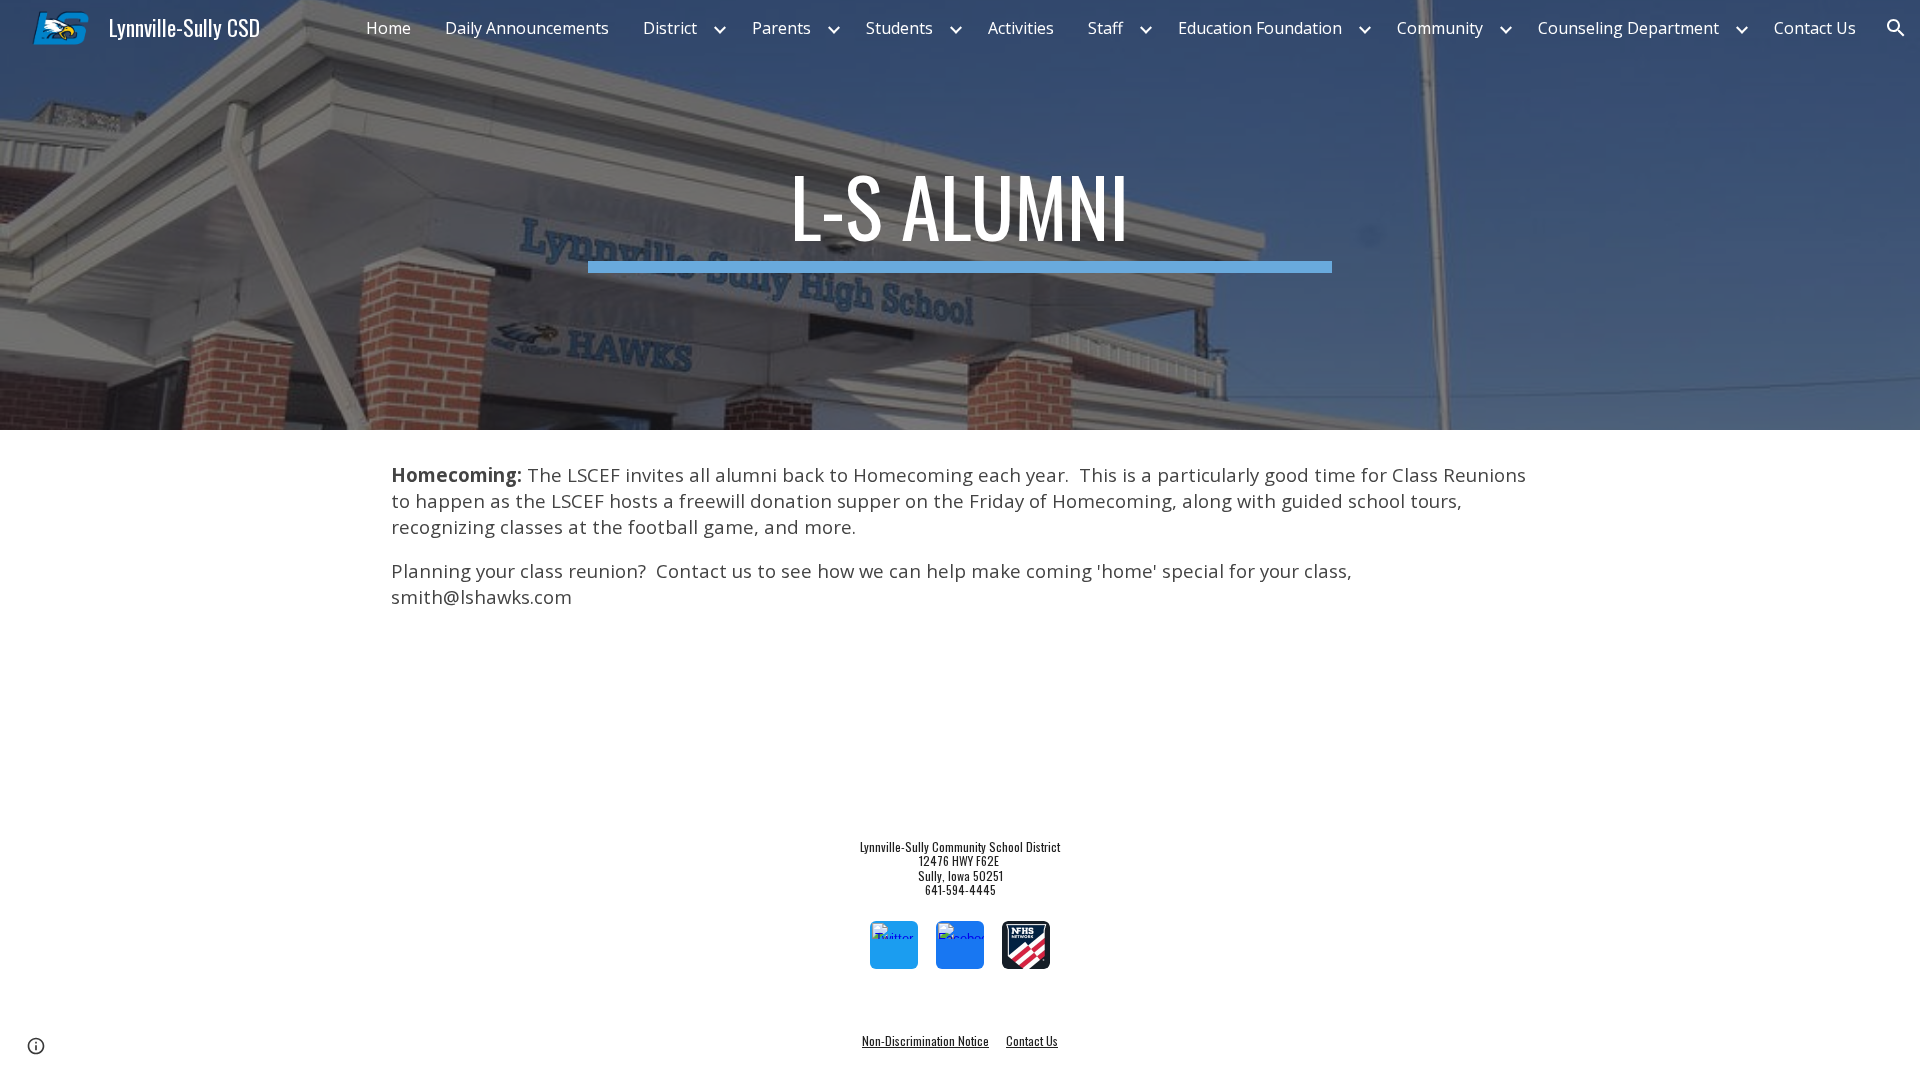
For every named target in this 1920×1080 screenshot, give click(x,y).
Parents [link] (781, 28)
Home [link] (388, 28)
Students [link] (899, 28)
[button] (1896, 28)
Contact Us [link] (1815, 28)
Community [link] (1440, 28)
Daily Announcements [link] (527, 28)
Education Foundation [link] (1260, 28)
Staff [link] (1105, 28)
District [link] (670, 28)
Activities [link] (1021, 28)
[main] (960, 215)
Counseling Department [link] (1628, 28)
